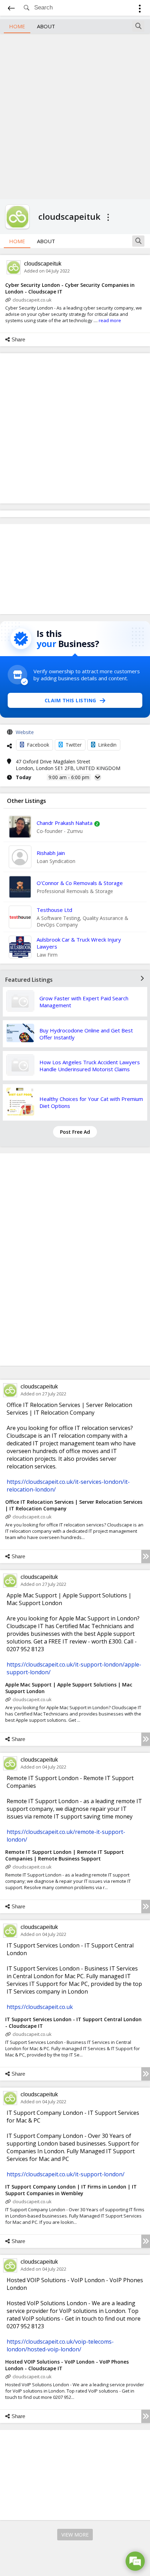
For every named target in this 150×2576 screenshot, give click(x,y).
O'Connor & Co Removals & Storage (80, 883)
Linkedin (107, 745)
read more (110, 320)
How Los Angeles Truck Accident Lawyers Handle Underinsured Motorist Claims (90, 1066)
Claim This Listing (70, 700)
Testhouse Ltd (54, 910)
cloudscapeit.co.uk (32, 300)
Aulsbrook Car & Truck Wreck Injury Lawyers (79, 943)
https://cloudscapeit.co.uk (40, 2007)
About (46, 26)
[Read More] (146, 1557)
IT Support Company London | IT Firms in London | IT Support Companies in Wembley (71, 2190)
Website (25, 732)
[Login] (140, 10)
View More (75, 2535)
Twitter (74, 745)
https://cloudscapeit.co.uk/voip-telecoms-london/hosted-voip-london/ (60, 2345)
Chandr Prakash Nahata (65, 823)
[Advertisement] (75, 115)
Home (17, 26)
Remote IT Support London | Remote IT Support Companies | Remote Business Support (65, 1855)
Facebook (38, 745)
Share (18, 339)
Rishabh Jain (51, 853)
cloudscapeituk (43, 264)
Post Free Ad (75, 1132)
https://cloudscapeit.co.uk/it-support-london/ (66, 2174)
